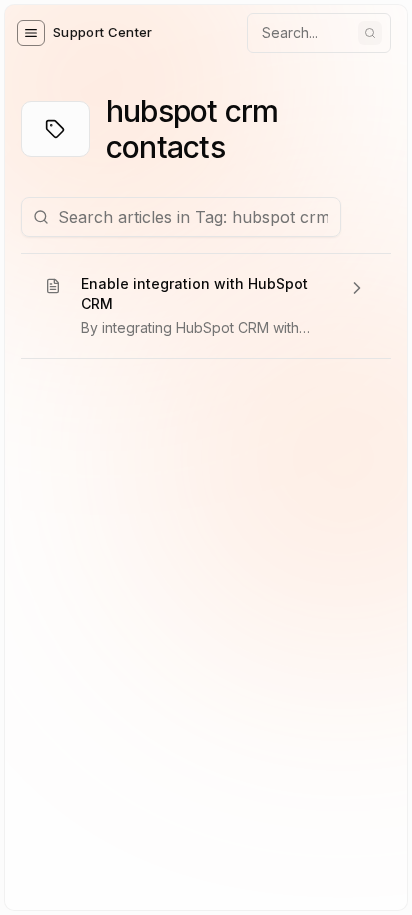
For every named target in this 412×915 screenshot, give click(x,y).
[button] (31, 33)
